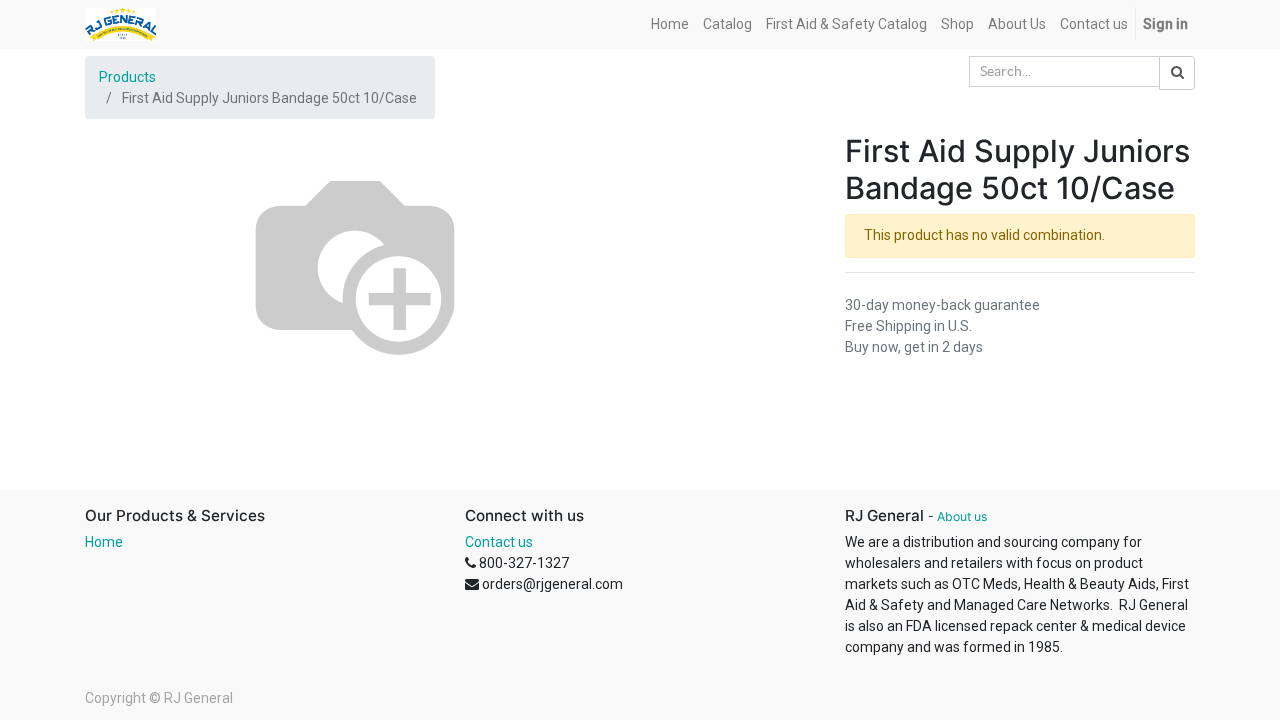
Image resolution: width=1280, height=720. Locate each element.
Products (127, 77)
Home (104, 542)
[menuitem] (670, 24)
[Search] (1177, 73)
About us (962, 516)
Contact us (499, 542)
